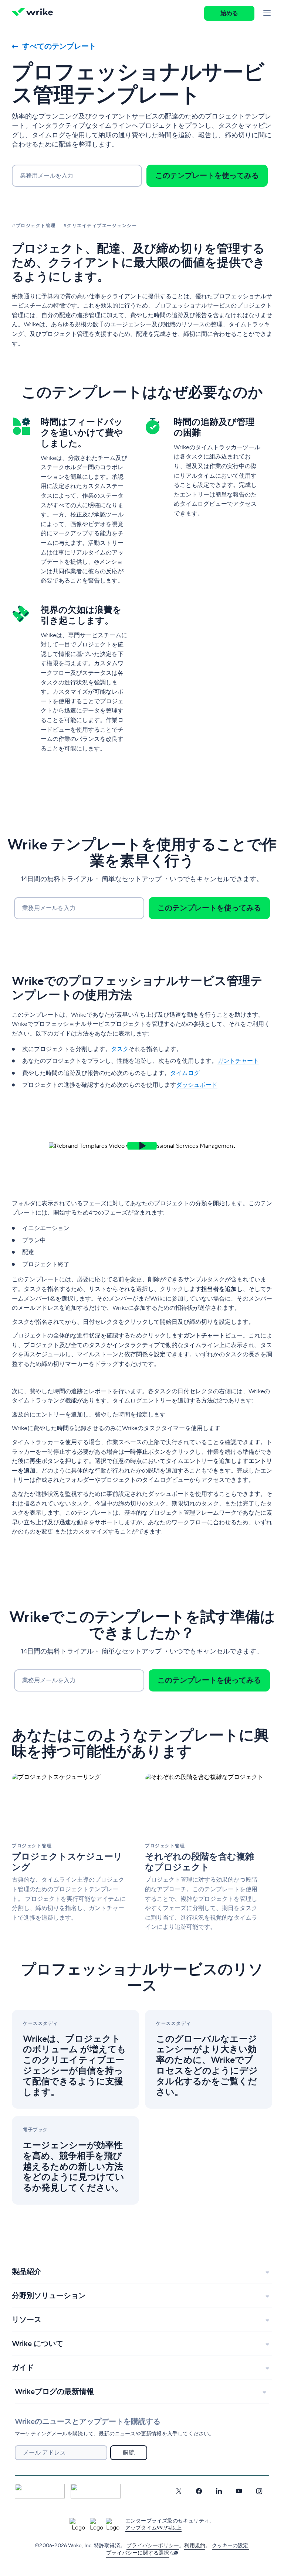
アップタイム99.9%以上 (154, 2528)
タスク (120, 1049)
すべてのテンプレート (59, 47)
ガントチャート (238, 1061)
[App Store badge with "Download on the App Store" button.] (40, 2491)
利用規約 (195, 2546)
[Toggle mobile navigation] (267, 13)
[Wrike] (35, 13)
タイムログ (185, 1073)
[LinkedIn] (219, 2491)
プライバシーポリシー (153, 2546)
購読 (129, 2453)
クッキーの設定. (231, 2546)
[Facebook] (199, 2491)
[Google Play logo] (96, 2491)
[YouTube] (239, 2491)
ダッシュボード (197, 1085)
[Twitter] (179, 2491)
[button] (142, 1146)
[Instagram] (259, 2491)
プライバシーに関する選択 (138, 2553)
